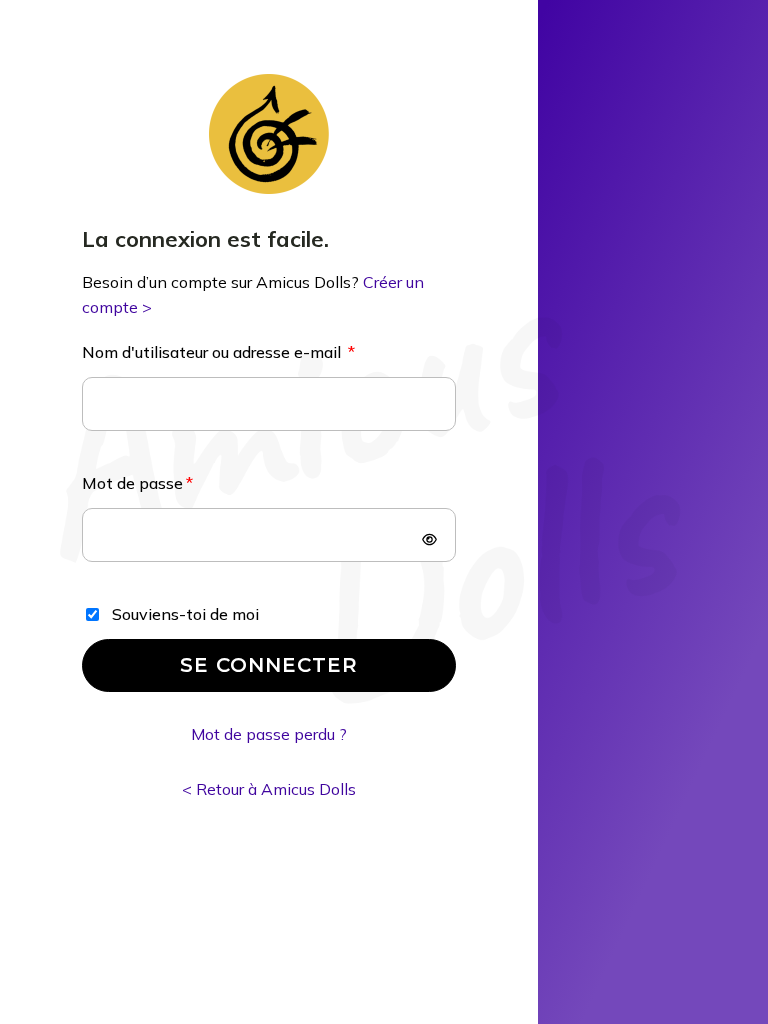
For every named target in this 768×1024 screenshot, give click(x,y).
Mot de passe (132, 483)
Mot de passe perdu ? (269, 734)
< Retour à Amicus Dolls (269, 789)
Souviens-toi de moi (185, 614)
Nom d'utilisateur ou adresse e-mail (213, 352)
